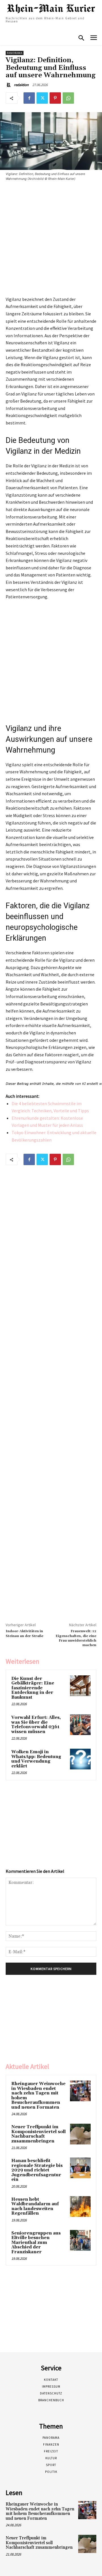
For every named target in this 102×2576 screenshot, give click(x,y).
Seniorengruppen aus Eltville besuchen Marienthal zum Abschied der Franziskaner (36, 2243)
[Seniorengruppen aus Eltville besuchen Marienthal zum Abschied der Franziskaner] (80, 2240)
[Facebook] (29, 98)
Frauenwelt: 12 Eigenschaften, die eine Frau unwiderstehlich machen (76, 1638)
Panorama (15, 53)
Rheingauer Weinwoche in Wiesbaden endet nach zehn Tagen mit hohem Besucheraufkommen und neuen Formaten (38, 2096)
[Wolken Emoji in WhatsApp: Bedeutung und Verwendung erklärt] (80, 1759)
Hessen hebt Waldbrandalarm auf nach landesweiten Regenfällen (35, 2207)
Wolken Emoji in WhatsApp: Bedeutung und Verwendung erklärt (36, 1759)
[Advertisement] (51, 240)
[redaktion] (9, 85)
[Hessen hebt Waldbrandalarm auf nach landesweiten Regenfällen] (80, 2207)
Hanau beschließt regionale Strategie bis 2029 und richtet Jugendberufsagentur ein (37, 2170)
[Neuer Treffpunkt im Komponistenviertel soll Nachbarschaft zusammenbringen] (80, 2134)
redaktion (21, 85)
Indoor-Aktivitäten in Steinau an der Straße (25, 1633)
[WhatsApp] (68, 98)
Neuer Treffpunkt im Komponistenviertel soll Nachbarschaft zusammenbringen (39, 2134)
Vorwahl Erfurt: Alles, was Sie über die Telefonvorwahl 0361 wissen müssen (36, 1725)
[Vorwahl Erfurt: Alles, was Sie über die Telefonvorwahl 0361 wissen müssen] (80, 1725)
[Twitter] (42, 98)
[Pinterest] (55, 98)
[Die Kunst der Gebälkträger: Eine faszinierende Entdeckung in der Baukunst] (80, 1686)
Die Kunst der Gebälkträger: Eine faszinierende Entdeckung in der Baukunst (33, 1688)
